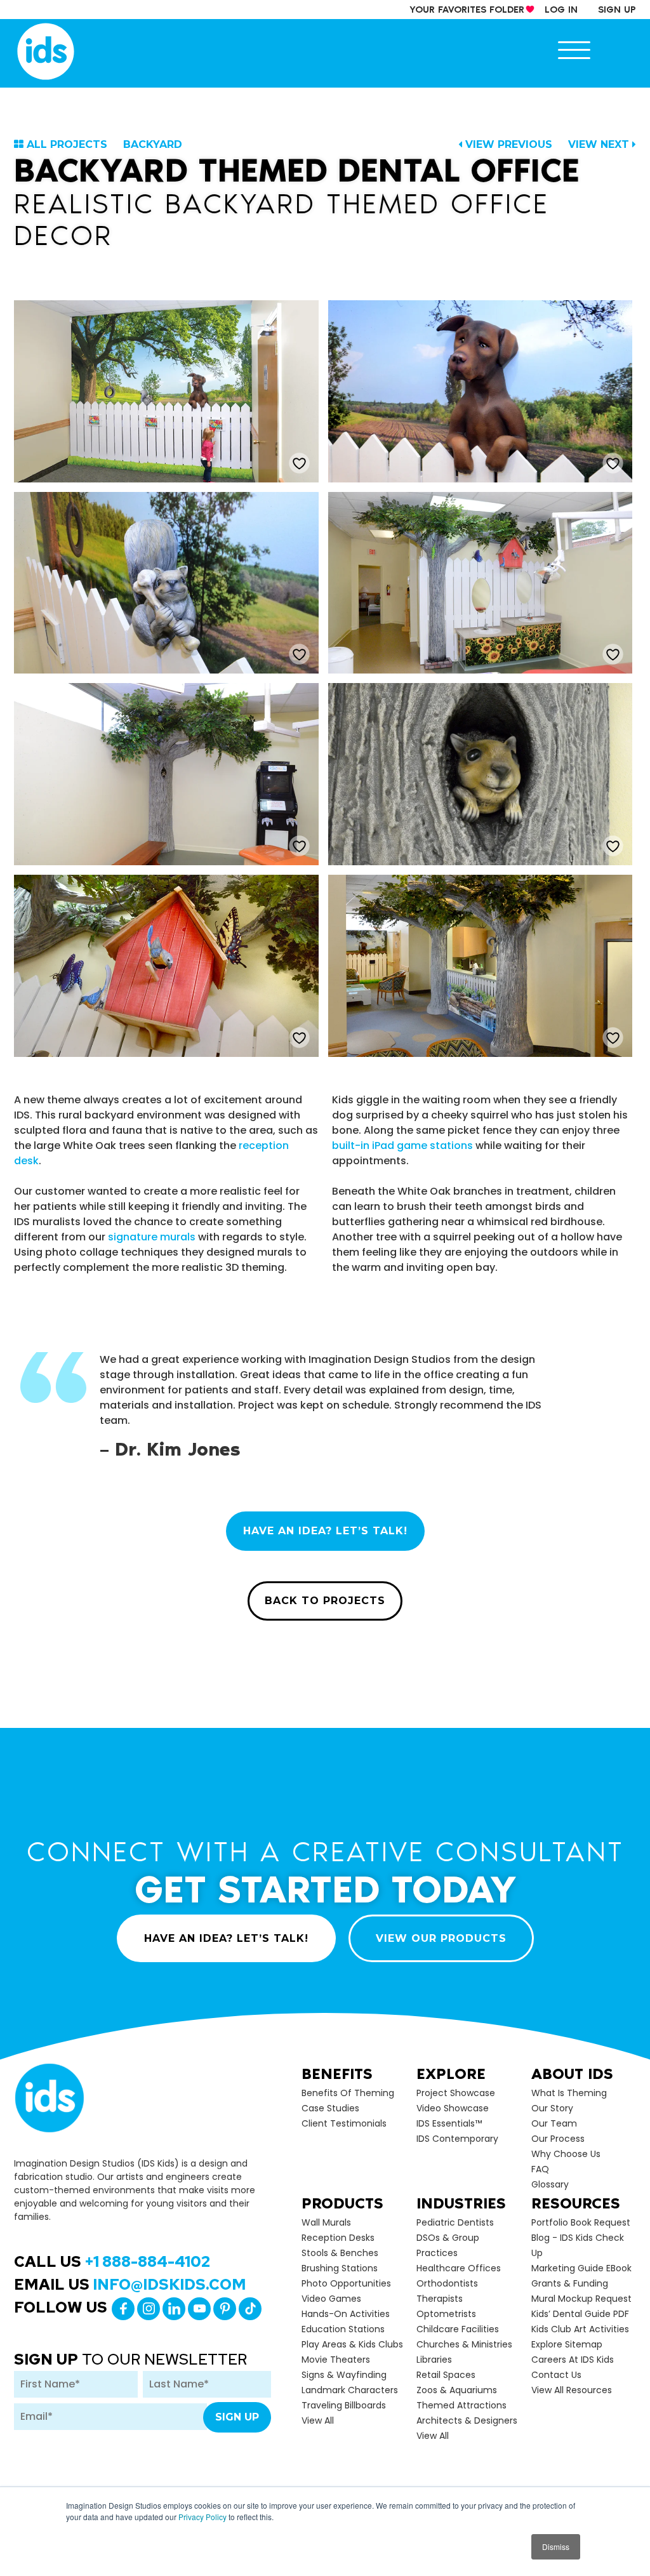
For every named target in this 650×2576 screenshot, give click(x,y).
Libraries (434, 2360)
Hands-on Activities (346, 2314)
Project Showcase (456, 2093)
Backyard (153, 144)
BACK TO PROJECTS (325, 1601)
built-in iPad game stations (404, 1145)
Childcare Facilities (458, 2329)
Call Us (112, 2261)
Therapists (440, 2299)
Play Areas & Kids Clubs (352, 2344)
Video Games (331, 2299)
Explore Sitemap (567, 2344)
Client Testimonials (344, 2123)
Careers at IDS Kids (573, 2360)
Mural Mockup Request (581, 2299)
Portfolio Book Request (581, 2222)
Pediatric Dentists (455, 2222)
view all (318, 2420)
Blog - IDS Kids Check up (578, 2245)
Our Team (554, 2123)
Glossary (550, 2184)
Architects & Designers (467, 2420)
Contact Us (556, 2375)
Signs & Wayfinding (344, 2375)
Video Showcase (453, 2108)
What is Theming (569, 2093)
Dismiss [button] (556, 2546)
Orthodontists (447, 2283)
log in (561, 10)
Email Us (130, 2284)
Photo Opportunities (346, 2283)
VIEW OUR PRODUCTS (441, 1938)
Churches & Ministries (464, 2344)
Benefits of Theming (348, 2093)
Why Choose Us (566, 2154)
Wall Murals (326, 2222)
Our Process (558, 2139)
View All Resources (572, 2390)
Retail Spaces (446, 2375)
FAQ (540, 2169)
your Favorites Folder (467, 10)
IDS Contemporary (457, 2139)
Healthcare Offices (459, 2268)
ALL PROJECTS (67, 144)
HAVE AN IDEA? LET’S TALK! (325, 1531)
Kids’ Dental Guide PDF (580, 2314)
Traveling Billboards (344, 2405)
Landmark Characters (350, 2390)
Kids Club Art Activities (580, 2329)
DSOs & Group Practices (448, 2245)
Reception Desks (338, 2238)
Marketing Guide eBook (581, 2268)
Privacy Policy (202, 2517)
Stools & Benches (340, 2253)
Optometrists (446, 2314)
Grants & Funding (570, 2283)
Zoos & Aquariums (457, 2390)
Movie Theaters (336, 2360)
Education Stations (343, 2329)
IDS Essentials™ (449, 2123)
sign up (617, 10)
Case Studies (330, 2108)
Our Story (552, 2108)
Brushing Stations (340, 2268)
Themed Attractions (461, 2405)
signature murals (152, 1237)
